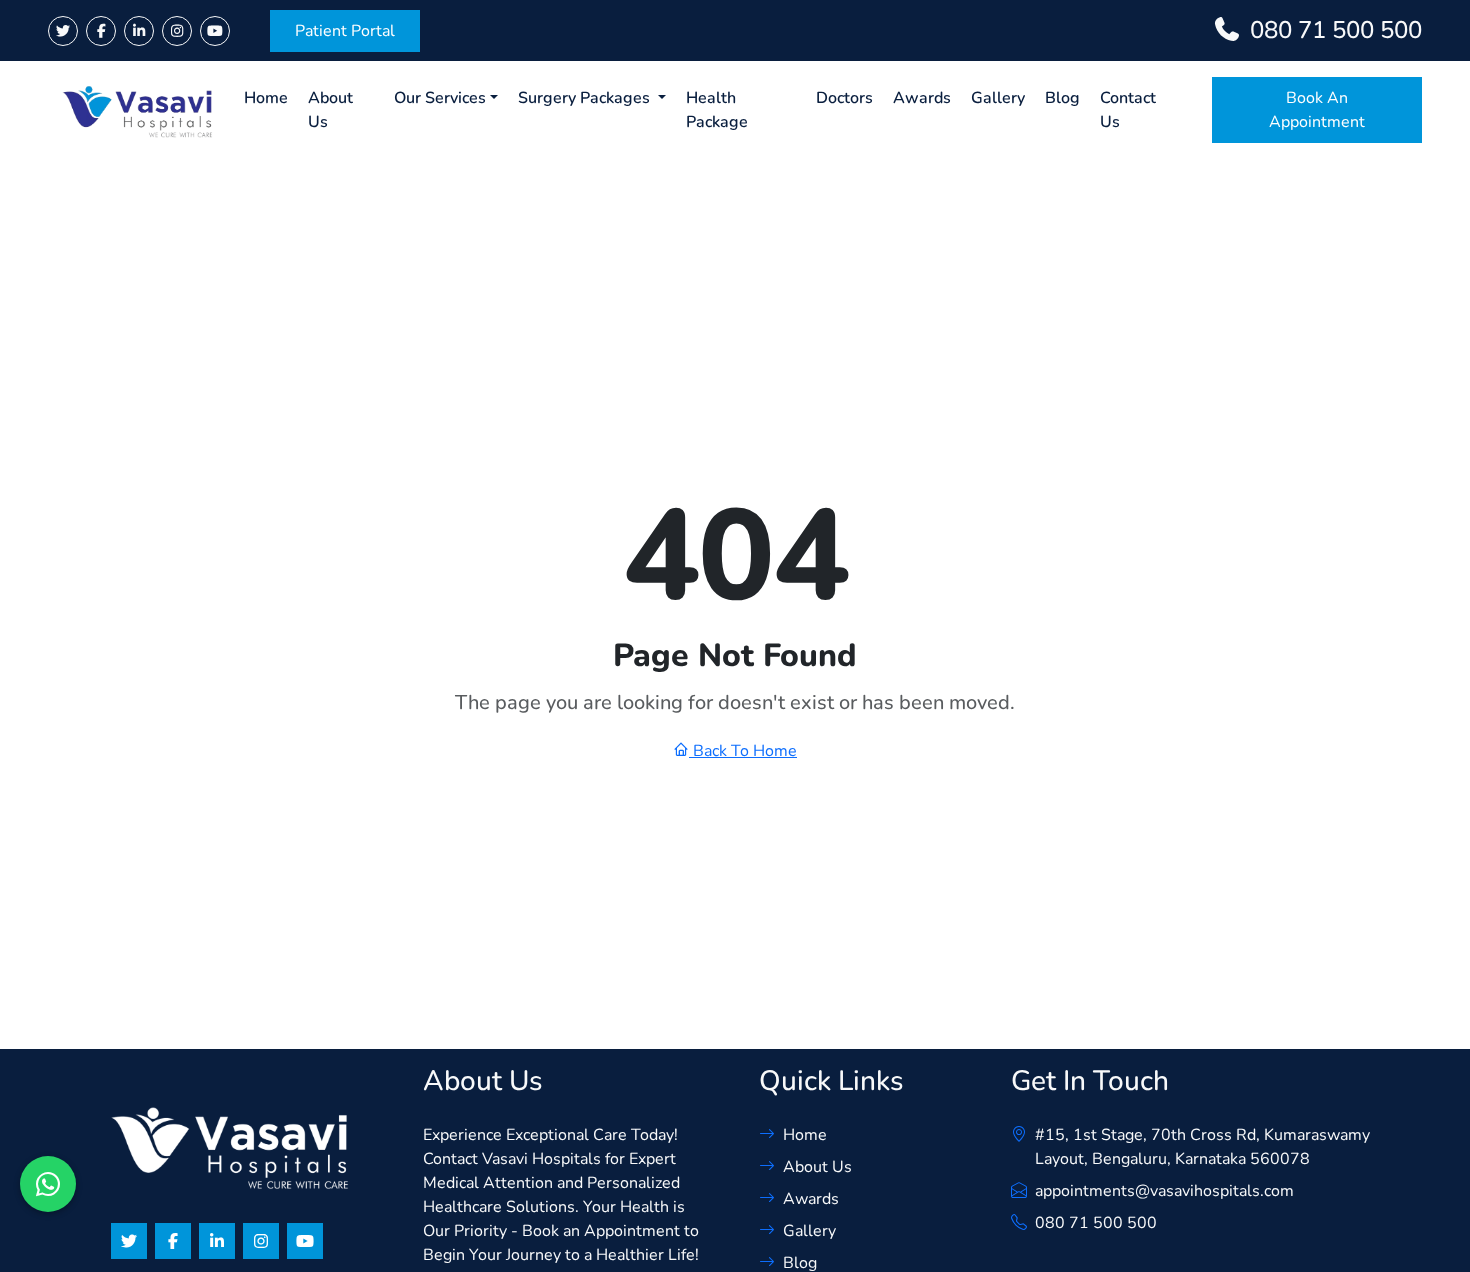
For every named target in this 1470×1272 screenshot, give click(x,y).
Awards (922, 98)
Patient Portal (345, 31)
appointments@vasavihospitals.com (1164, 1191)
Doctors (844, 98)
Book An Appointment (1317, 110)
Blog (1062, 98)
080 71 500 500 (1096, 1223)
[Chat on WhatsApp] (48, 1184)
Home (266, 98)
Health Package (717, 110)
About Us (330, 110)
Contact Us (1128, 110)
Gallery (998, 98)
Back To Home (743, 751)
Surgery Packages (586, 98)
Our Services (440, 98)
